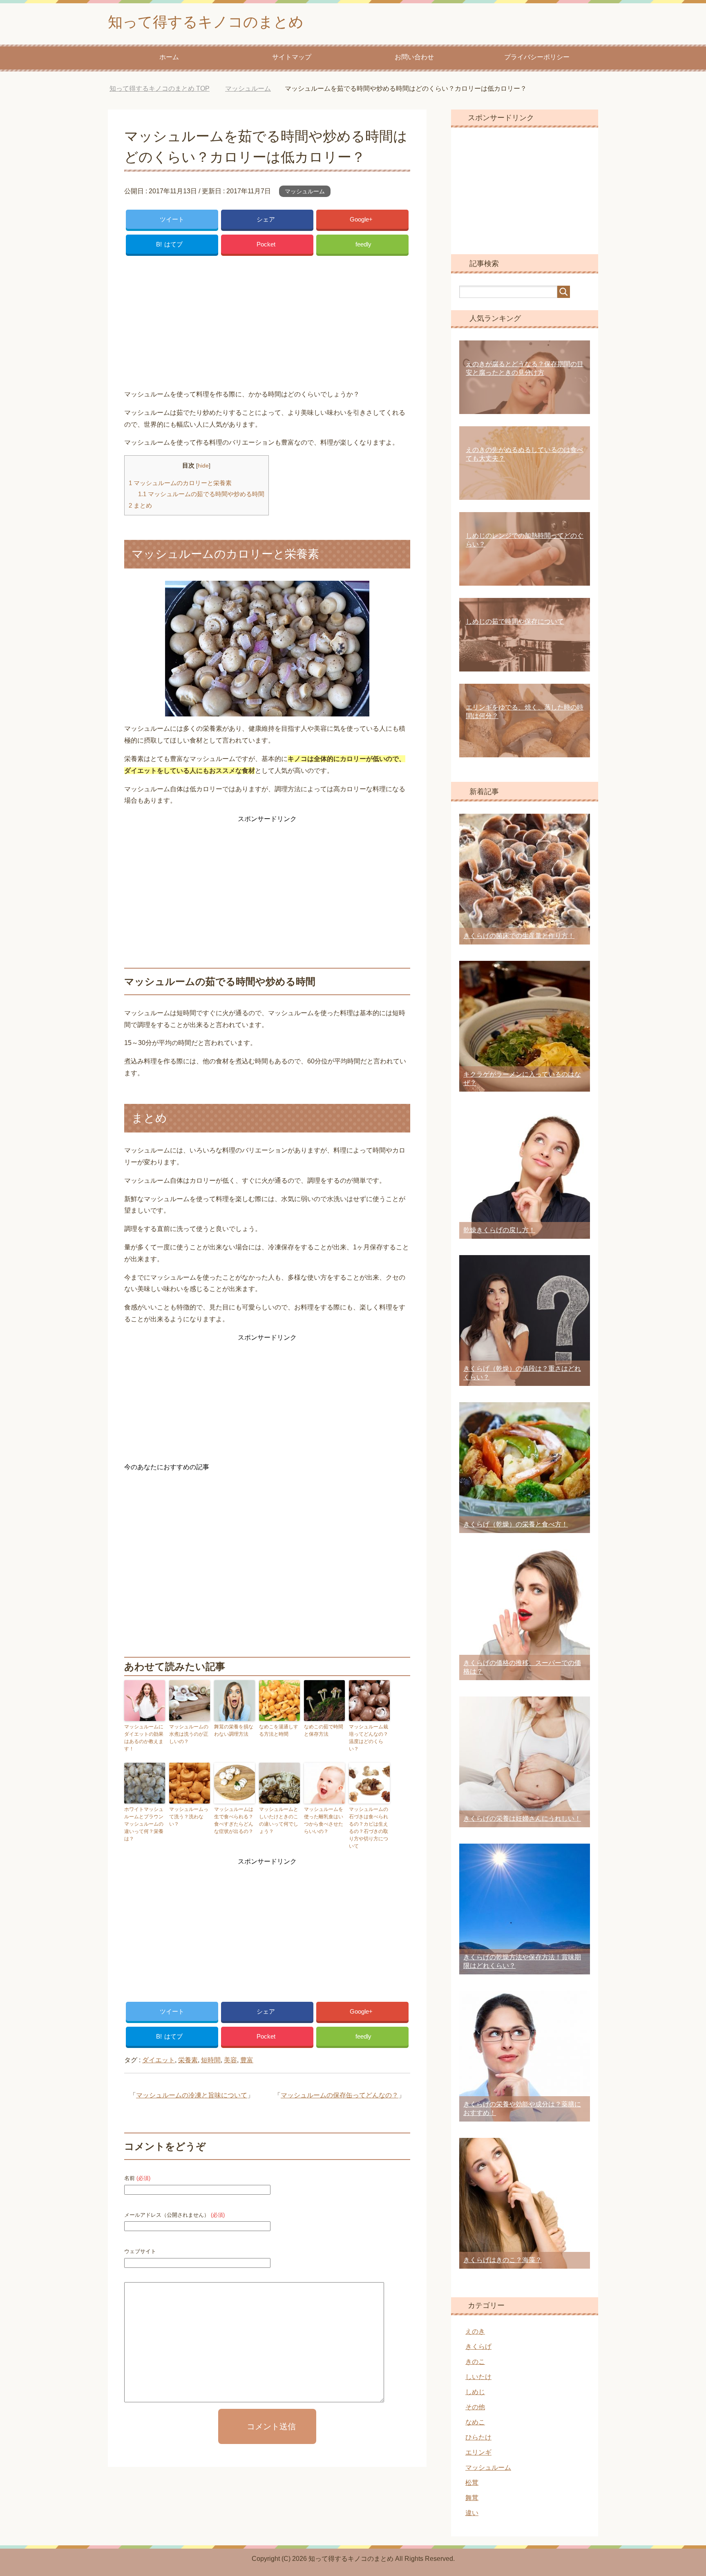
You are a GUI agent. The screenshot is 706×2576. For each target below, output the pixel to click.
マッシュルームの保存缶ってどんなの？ (340, 2095)
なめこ (475, 2422)
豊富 (247, 2060)
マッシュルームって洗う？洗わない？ (189, 1817)
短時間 (211, 2060)
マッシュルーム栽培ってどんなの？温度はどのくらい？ (369, 1738)
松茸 (472, 2483)
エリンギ (478, 2452)
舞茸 (472, 2498)
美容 (230, 2060)
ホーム (169, 57)
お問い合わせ (414, 57)
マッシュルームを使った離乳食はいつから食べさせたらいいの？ (324, 1820)
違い (472, 2513)
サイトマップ (292, 57)
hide (203, 466)
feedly (363, 244)
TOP (166, 88)
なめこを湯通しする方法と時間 (279, 1730)
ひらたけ (478, 2437)
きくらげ (478, 2347)
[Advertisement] (267, 320)
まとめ (140, 505)
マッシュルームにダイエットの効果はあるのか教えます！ (144, 1738)
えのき (475, 2331)
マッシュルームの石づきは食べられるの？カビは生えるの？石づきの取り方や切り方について (369, 1828)
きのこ (475, 2362)
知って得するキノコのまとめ (206, 22)
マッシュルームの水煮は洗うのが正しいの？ (189, 1734)
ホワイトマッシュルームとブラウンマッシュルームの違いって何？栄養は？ (144, 1824)
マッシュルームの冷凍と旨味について (192, 2095)
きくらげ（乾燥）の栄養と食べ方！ (516, 1524)
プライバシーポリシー (537, 57)
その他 (475, 2407)
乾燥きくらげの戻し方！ (499, 1230)
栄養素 (188, 2060)
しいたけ (478, 2377)
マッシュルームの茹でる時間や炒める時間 (201, 494)
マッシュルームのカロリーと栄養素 (180, 483)
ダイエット (159, 2060)
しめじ (475, 2392)
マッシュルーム (305, 191)
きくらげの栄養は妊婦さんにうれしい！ (522, 1818)
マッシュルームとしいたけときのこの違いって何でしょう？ (279, 1820)
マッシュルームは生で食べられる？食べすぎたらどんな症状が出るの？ (234, 1820)
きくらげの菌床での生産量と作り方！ (519, 936)
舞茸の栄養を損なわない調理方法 (234, 1730)
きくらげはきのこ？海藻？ (503, 2260)
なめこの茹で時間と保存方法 (324, 1730)
